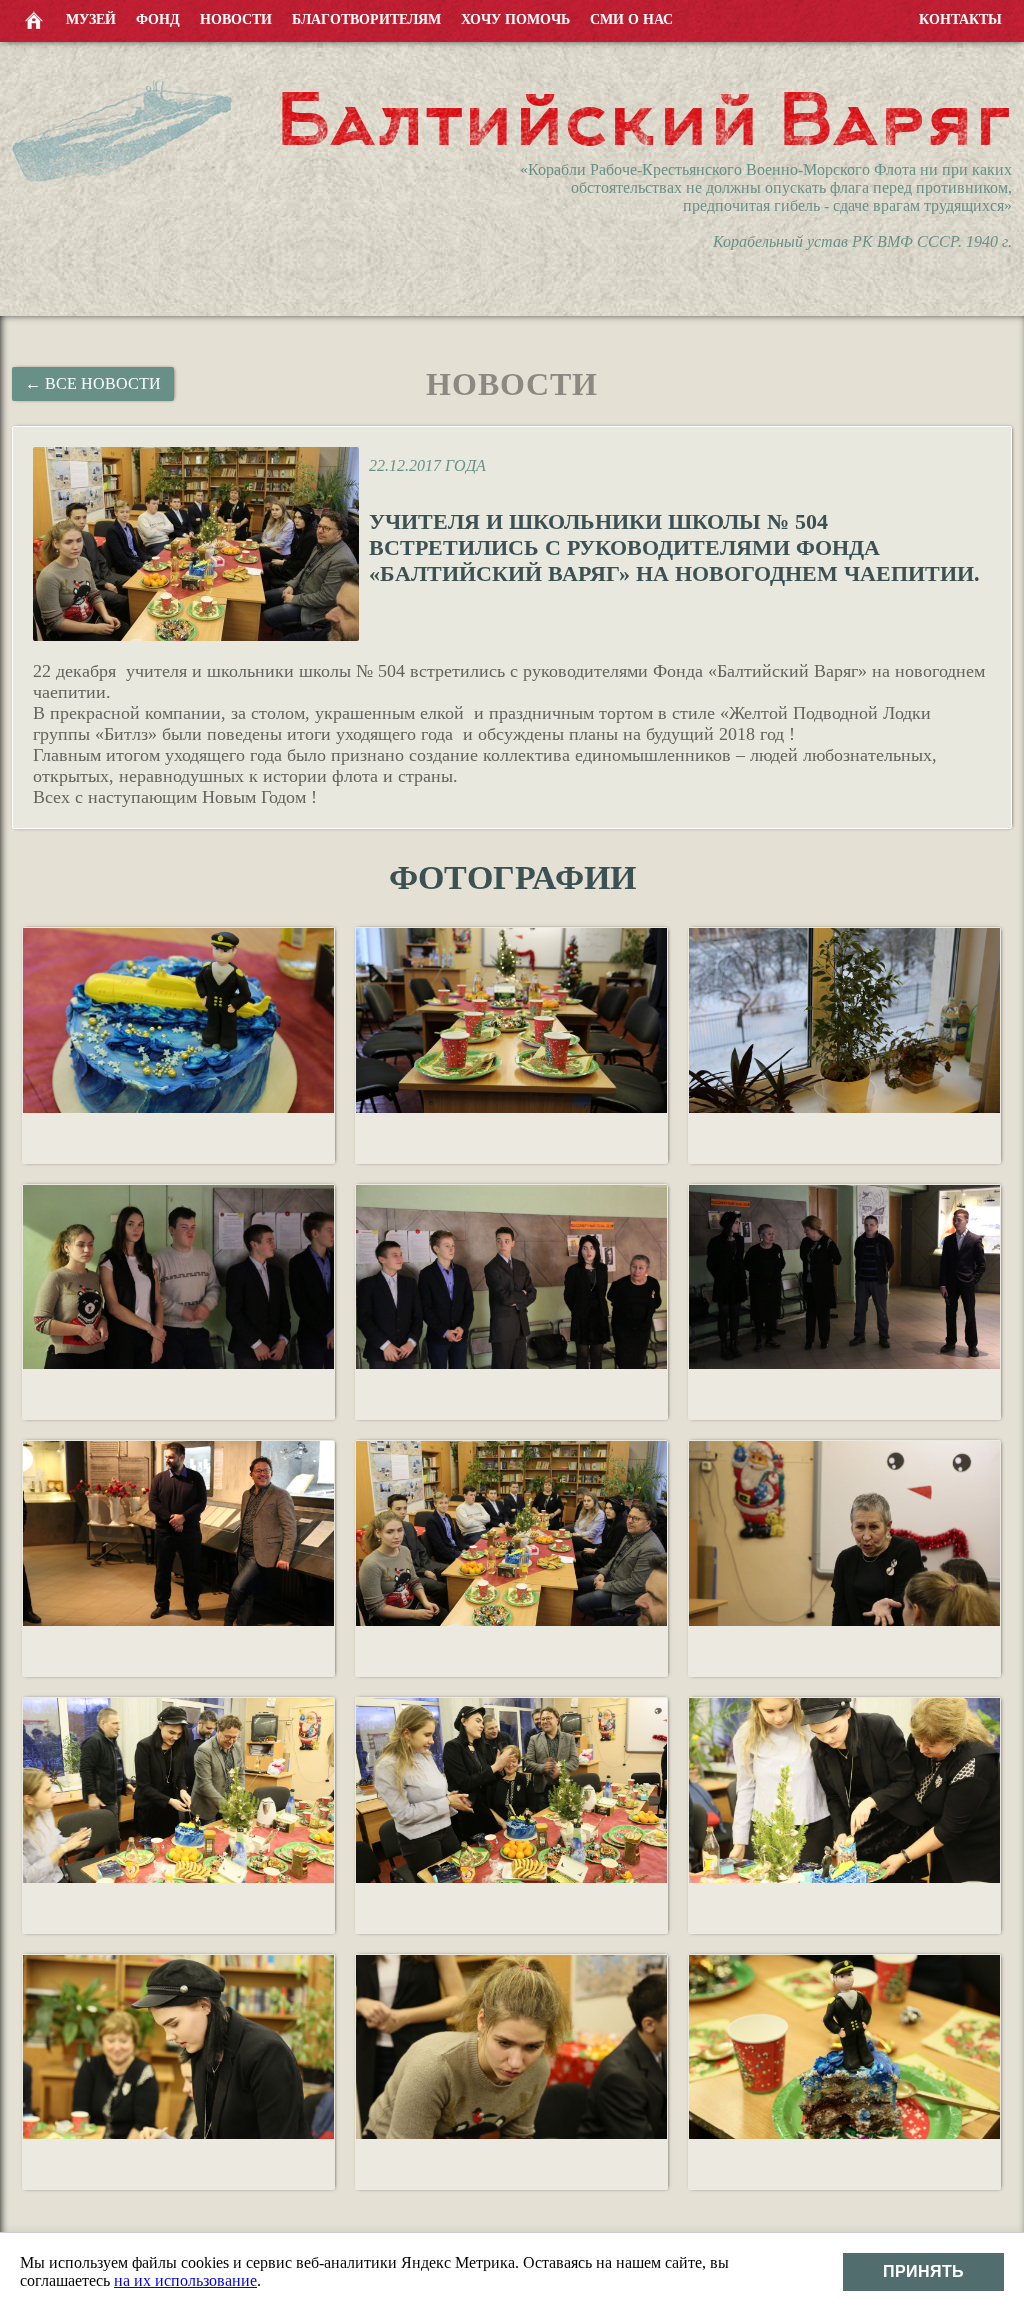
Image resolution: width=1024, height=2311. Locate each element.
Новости (236, 19)
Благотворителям (366, 19)
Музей (91, 19)
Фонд (158, 19)
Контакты (960, 19)
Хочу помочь (515, 19)
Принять (923, 2271)
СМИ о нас (631, 19)
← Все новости (93, 383)
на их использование (185, 2280)
